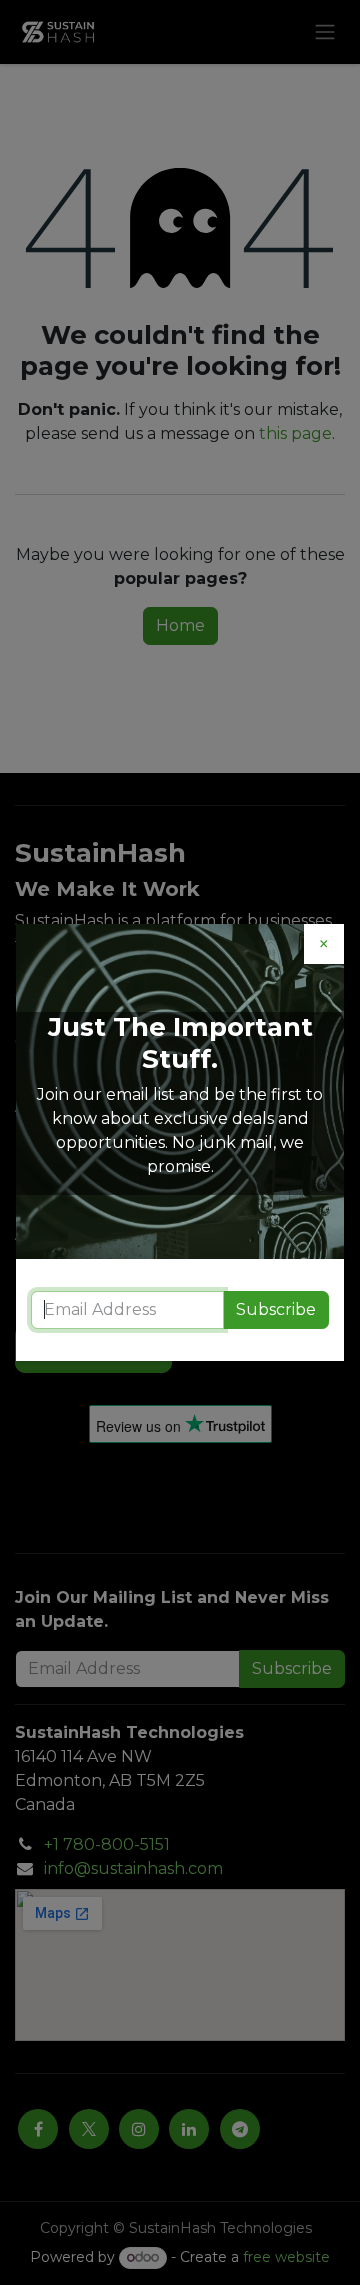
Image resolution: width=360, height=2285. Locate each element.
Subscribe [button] (276, 1309)
